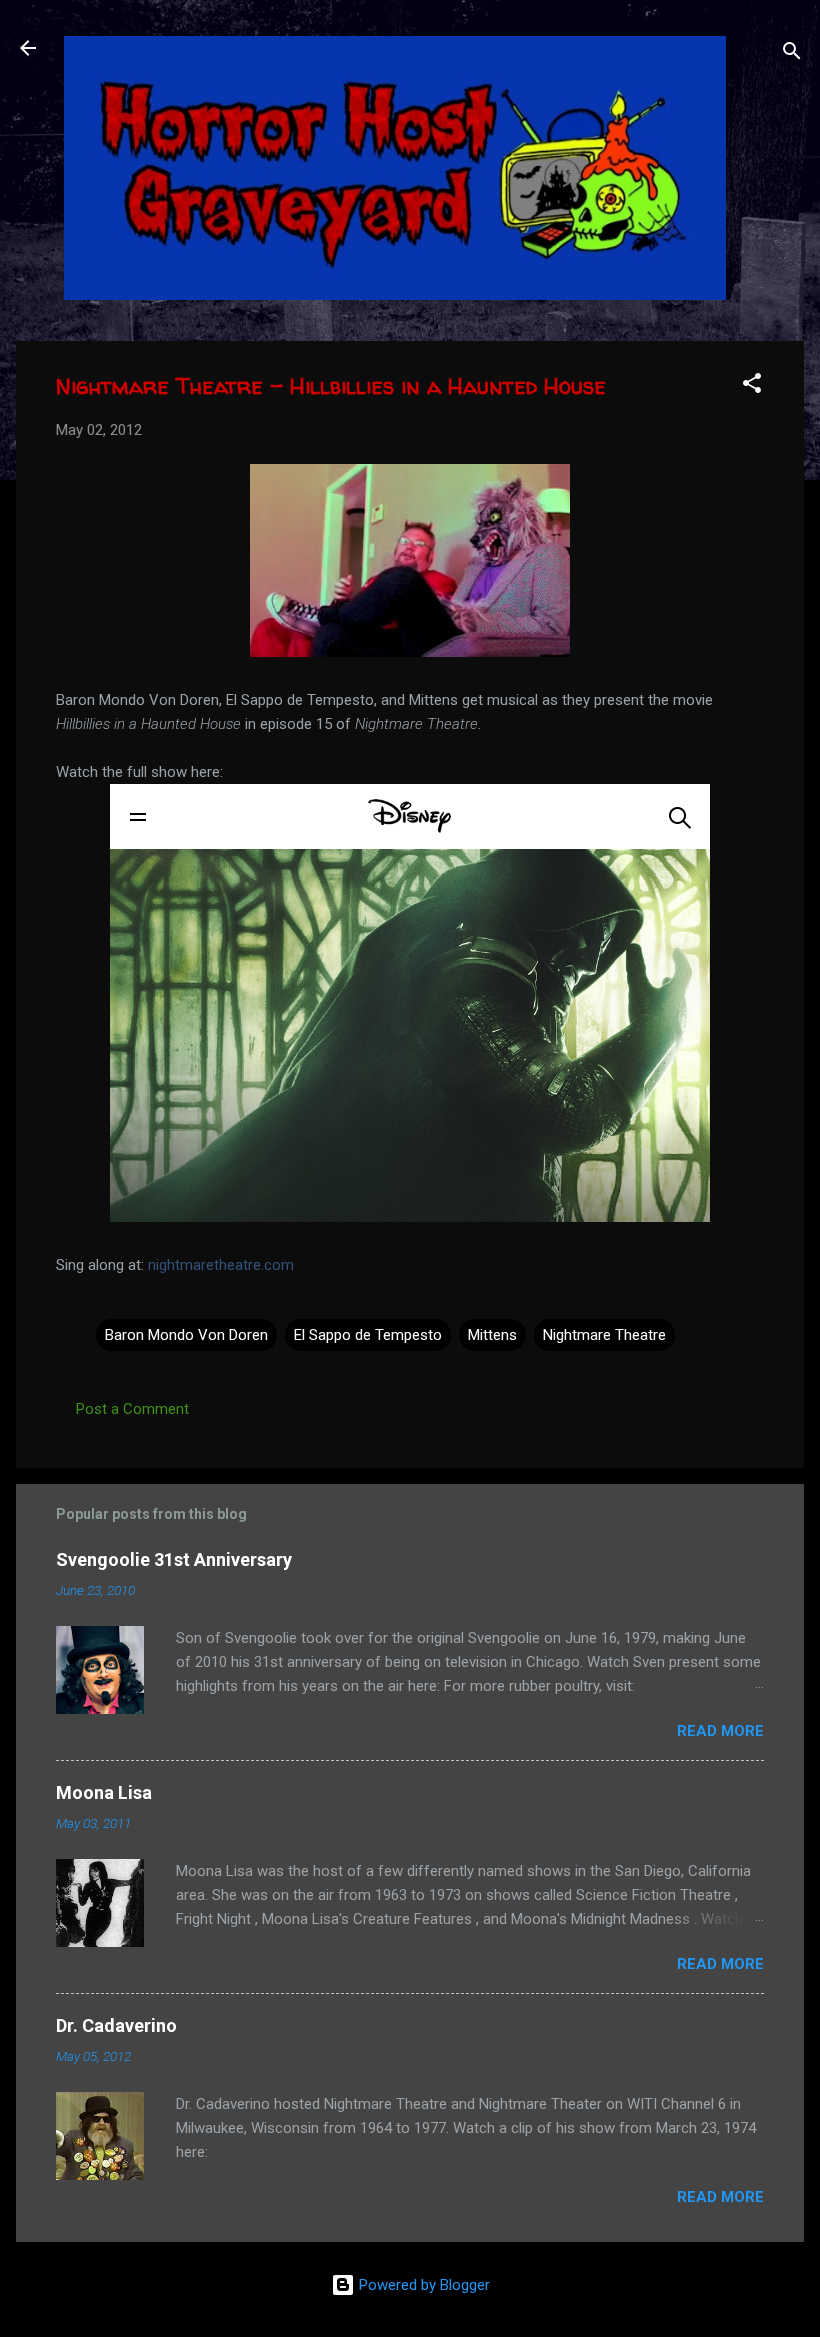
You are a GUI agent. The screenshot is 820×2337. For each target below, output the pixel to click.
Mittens (492, 1335)
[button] (752, 386)
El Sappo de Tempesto (368, 1335)
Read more (720, 1731)
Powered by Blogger (422, 2285)
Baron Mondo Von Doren (186, 1335)
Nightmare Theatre (604, 1335)
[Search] (792, 54)
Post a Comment (132, 1409)
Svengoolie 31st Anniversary (174, 1559)
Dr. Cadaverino (116, 2025)
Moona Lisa (104, 1792)
